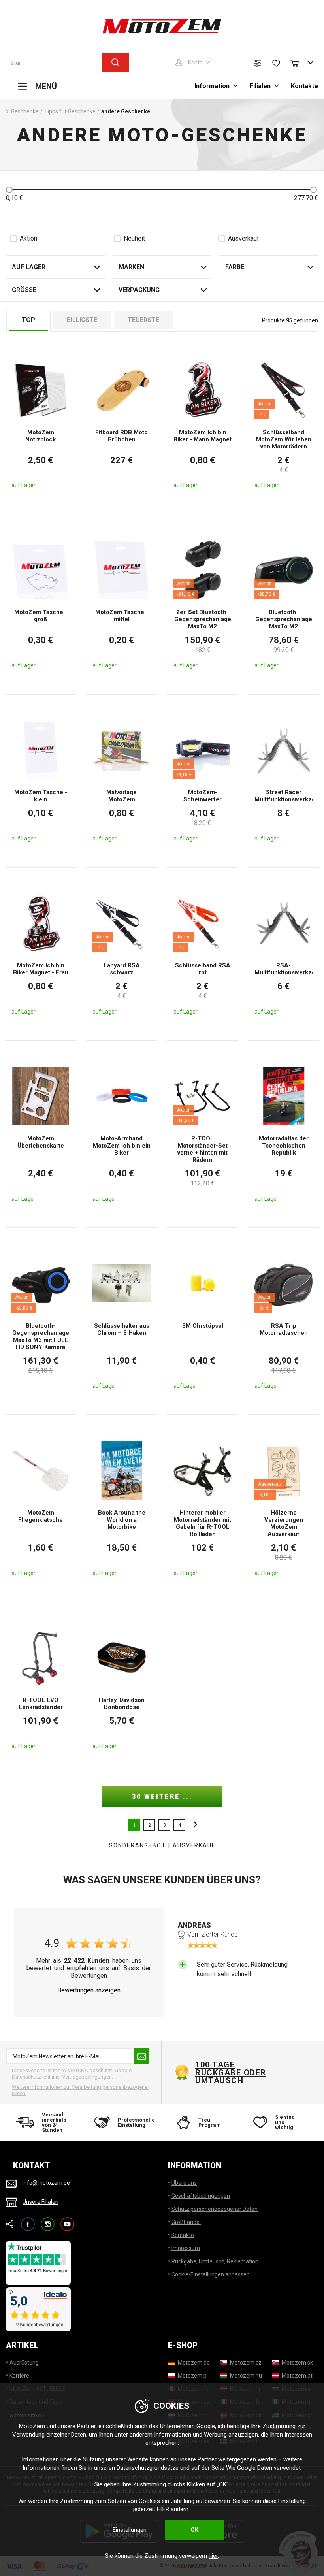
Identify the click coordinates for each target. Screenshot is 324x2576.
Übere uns (184, 2183)
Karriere (19, 2376)
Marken (131, 267)
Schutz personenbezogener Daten (215, 2209)
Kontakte (304, 86)
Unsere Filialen (40, 2202)
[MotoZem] (162, 26)
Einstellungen (130, 2530)
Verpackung (139, 290)
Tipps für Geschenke (70, 111)
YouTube (67, 2221)
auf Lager (29, 267)
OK (194, 2530)
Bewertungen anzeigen (89, 1990)
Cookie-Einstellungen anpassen (211, 2274)
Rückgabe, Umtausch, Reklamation (215, 2261)
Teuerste (143, 320)
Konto (195, 62)
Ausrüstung (24, 2363)
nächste (193, 1825)
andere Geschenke (126, 111)
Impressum (186, 2248)
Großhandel (186, 2222)
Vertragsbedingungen (87, 2077)
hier (213, 2556)
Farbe (235, 267)
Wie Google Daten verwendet (263, 2468)
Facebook (28, 2221)
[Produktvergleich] (258, 63)
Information (212, 86)
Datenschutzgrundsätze (148, 2468)
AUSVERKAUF (194, 1845)
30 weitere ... (162, 1797)
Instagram (48, 2221)
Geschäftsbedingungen (201, 2196)
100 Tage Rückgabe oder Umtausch (231, 2073)
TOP (28, 320)
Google (206, 2426)
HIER (163, 2509)
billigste (82, 320)
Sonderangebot (138, 1845)
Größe (24, 290)
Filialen (260, 86)
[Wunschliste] (276, 63)
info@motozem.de (46, 2183)
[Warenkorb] (298, 62)
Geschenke (25, 111)
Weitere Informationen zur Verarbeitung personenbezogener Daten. (80, 2090)
